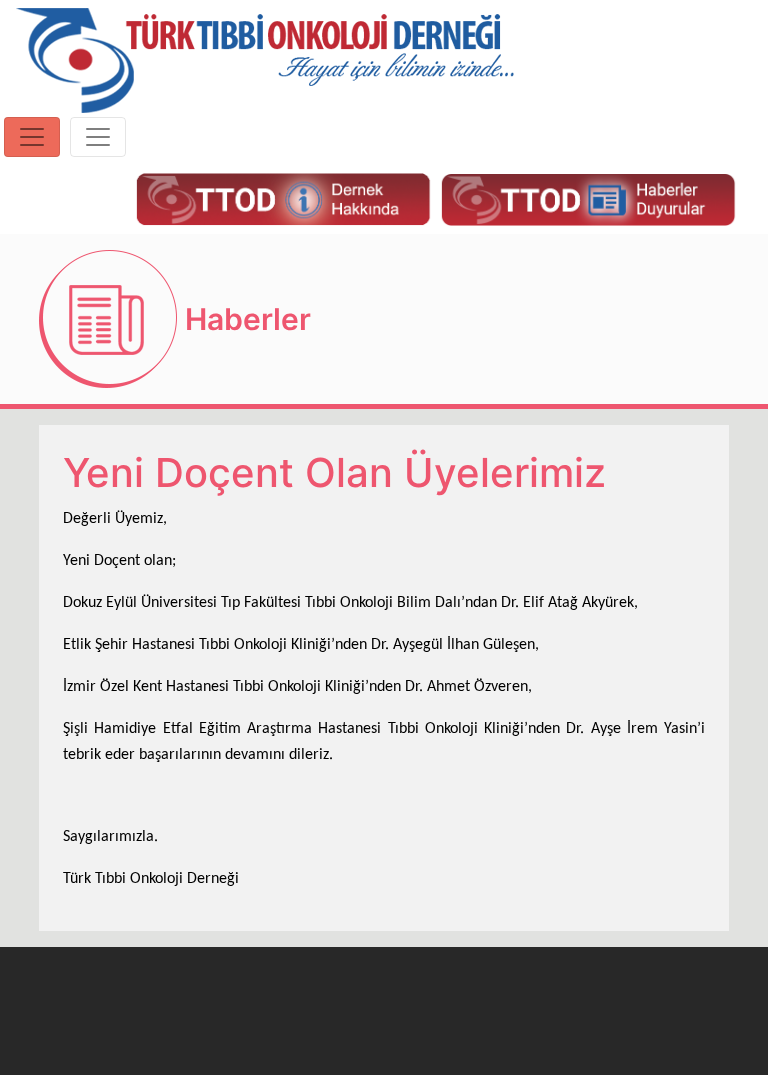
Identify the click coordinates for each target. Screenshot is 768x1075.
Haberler (248, 319)
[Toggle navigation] (32, 137)
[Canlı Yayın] (283, 198)
